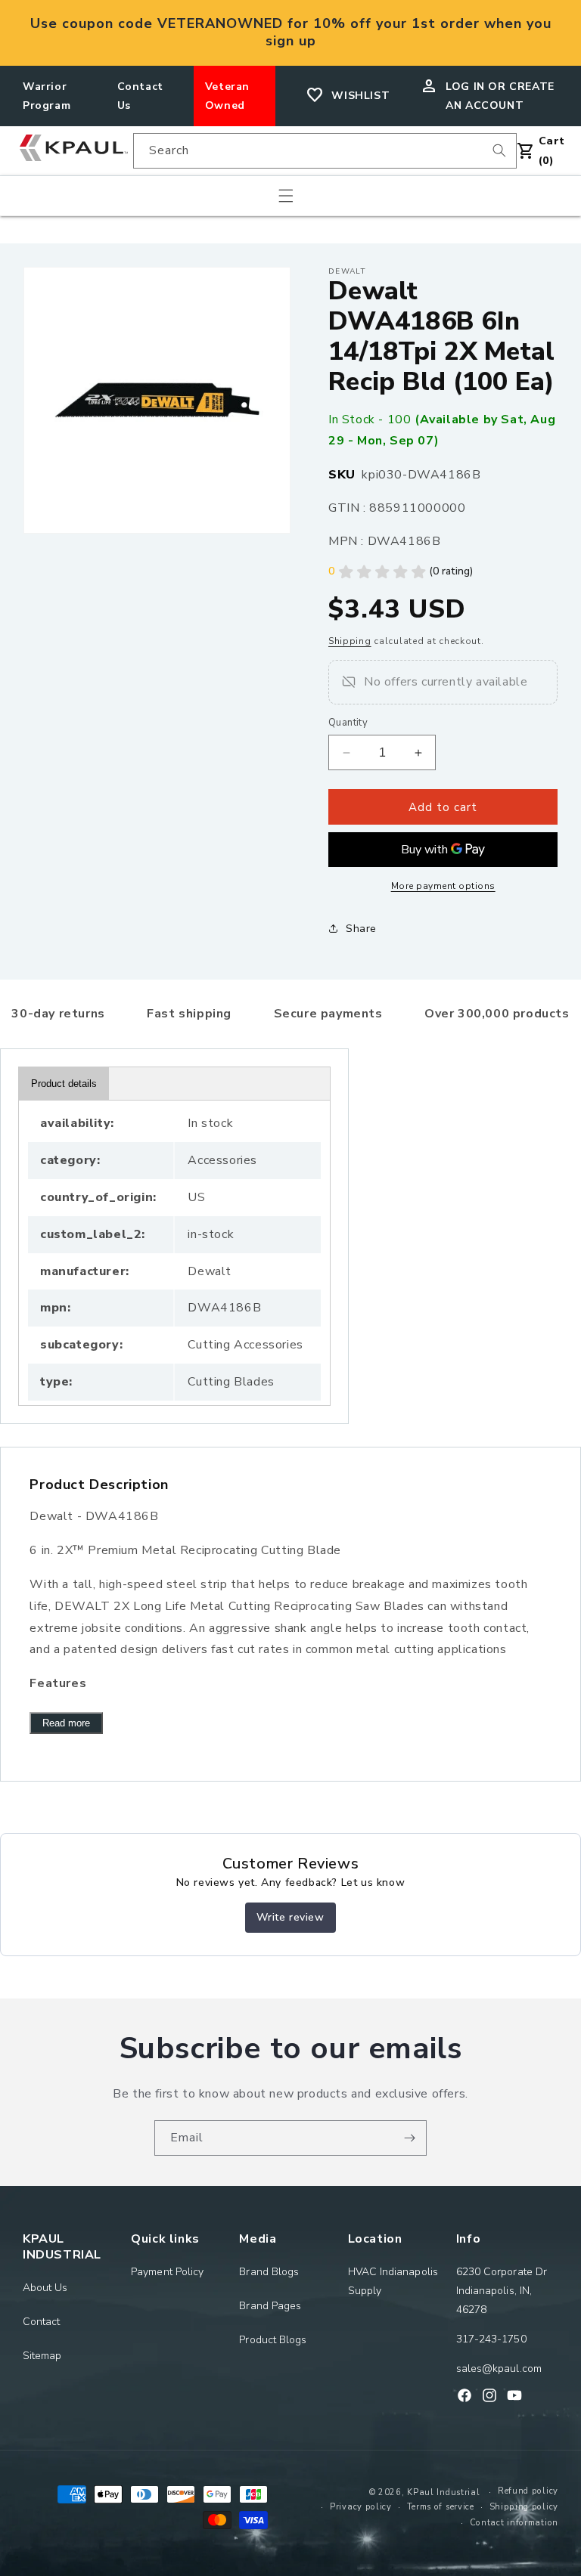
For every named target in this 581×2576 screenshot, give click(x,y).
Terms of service (441, 2507)
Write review (290, 1917)
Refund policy (528, 2491)
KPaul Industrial (443, 2492)
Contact (42, 2322)
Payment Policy (167, 2272)
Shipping (350, 641)
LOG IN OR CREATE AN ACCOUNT (500, 96)
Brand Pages (270, 2306)
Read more (66, 1723)
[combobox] (325, 151)
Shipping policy (524, 2507)
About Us (45, 2288)
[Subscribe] (409, 2138)
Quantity (348, 723)
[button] (286, 196)
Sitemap (42, 2356)
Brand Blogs (269, 2272)
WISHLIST (360, 96)
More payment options (443, 886)
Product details (64, 1084)
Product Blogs (273, 2340)
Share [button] (361, 929)
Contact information (514, 2523)
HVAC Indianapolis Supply (393, 2281)
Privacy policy (361, 2507)
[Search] (499, 150)
